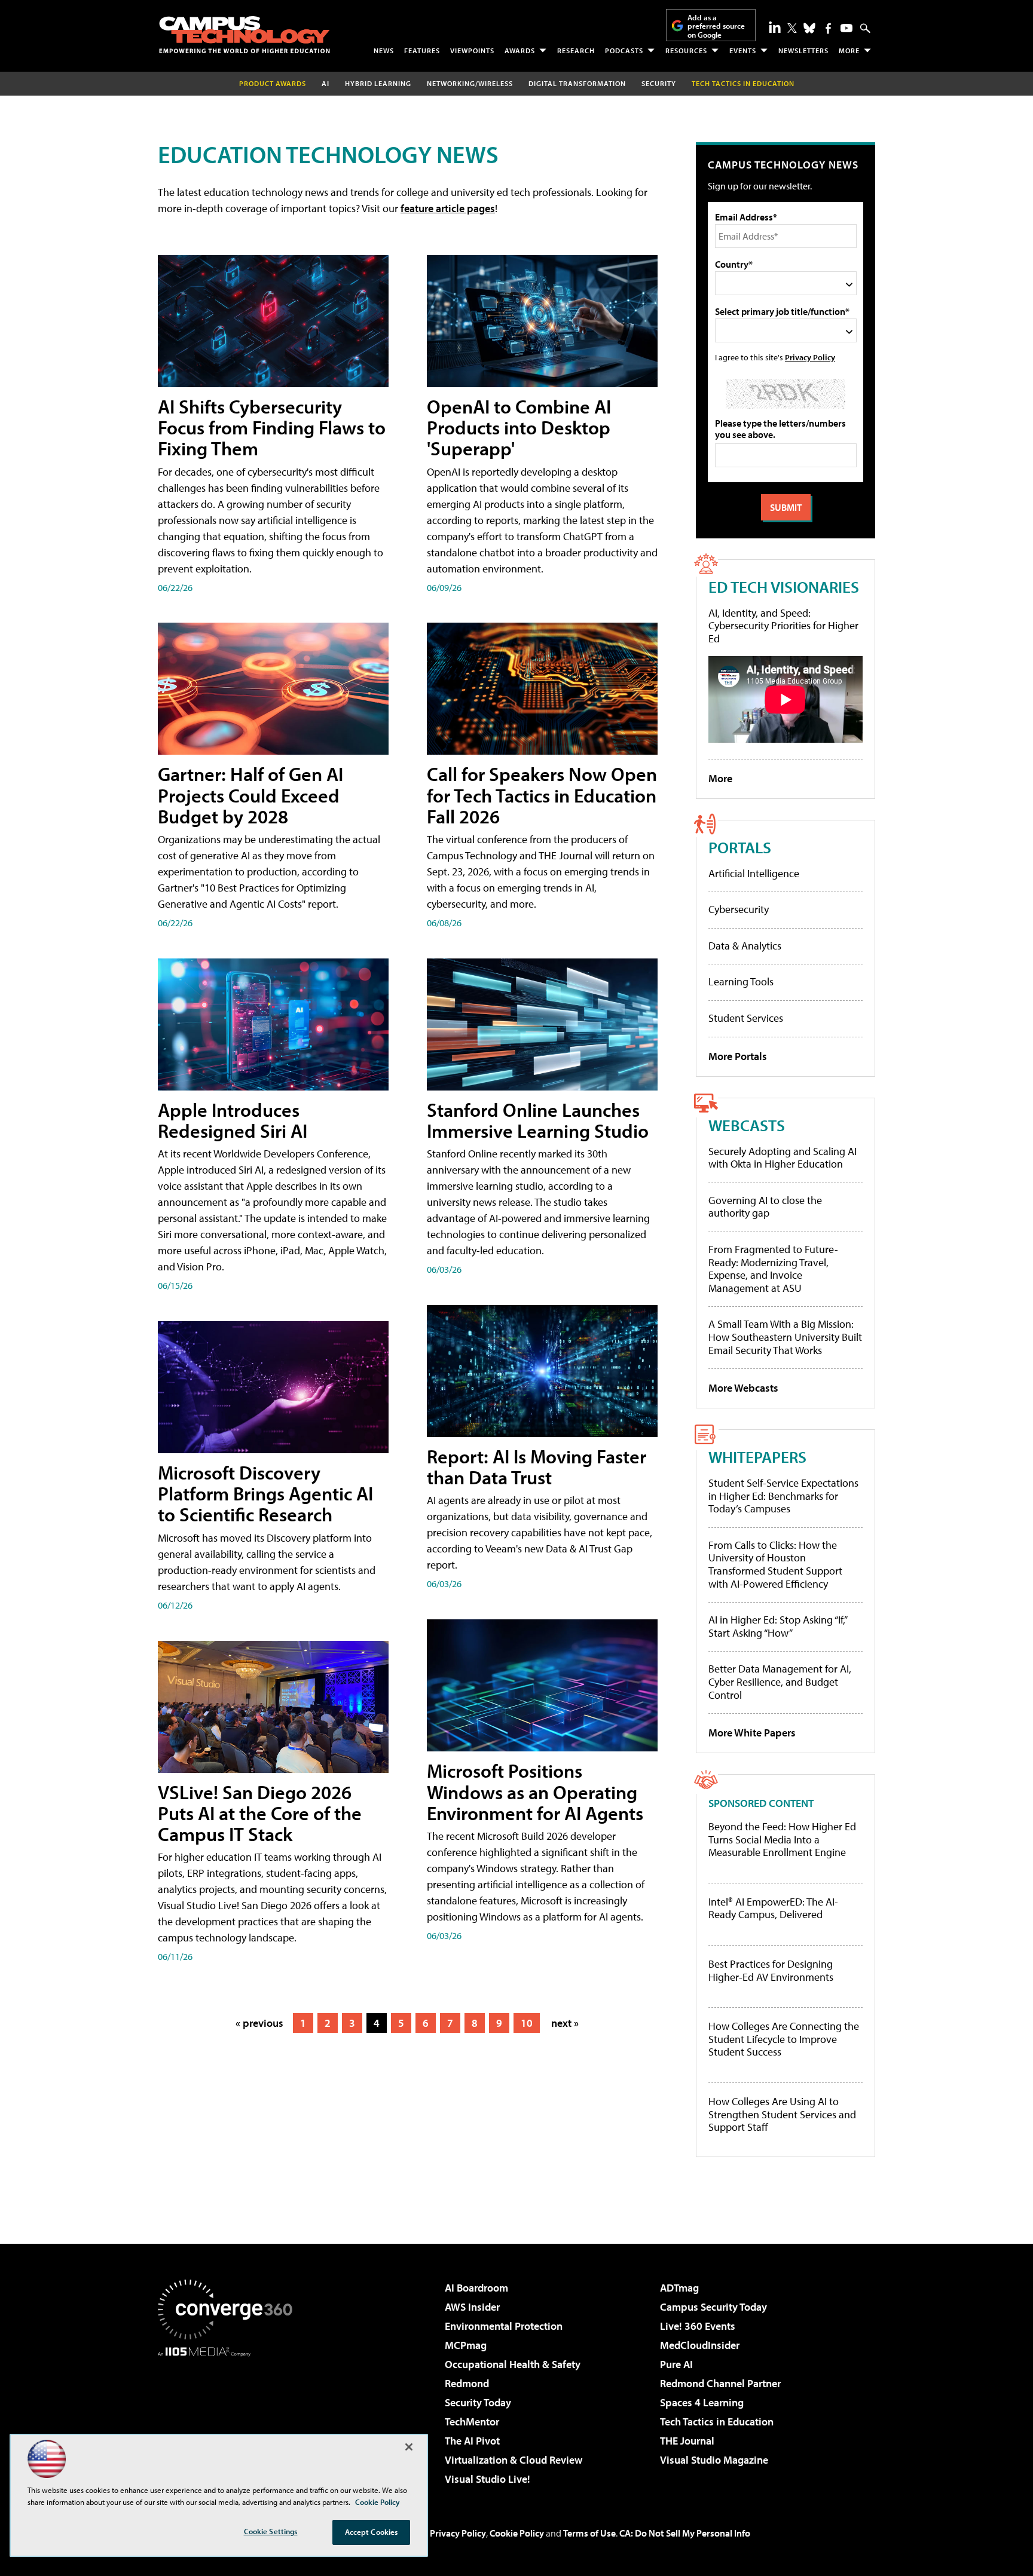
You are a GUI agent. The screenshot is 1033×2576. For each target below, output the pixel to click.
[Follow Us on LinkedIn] (775, 27)
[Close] (409, 2447)
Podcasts (624, 50)
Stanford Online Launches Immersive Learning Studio (538, 1120)
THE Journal (687, 2441)
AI (326, 83)
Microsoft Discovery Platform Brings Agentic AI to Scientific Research (265, 1493)
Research (576, 50)
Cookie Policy (517, 2533)
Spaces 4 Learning (702, 2402)
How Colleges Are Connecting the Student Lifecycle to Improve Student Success (784, 2039)
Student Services (746, 1018)
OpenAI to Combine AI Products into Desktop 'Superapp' (519, 427)
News (384, 50)
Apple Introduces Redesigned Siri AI (233, 1120)
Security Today (478, 2402)
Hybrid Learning (378, 83)
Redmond (467, 2383)
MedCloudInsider (700, 2345)
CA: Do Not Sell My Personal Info (685, 2533)
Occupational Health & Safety (513, 2364)
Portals (740, 847)
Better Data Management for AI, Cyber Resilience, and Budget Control (780, 1681)
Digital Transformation (577, 83)
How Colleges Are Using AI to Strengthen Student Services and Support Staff (782, 2114)
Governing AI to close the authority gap (765, 1207)
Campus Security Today (713, 2307)
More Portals (738, 1056)
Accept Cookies (372, 2532)
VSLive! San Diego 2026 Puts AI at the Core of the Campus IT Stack (260, 1813)
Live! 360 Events (698, 2326)
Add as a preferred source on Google (716, 26)
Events (743, 50)
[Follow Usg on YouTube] (846, 28)
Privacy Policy (810, 357)
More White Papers (752, 1733)
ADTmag (679, 2288)
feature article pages (448, 208)
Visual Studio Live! (488, 2479)
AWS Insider (472, 2307)
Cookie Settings (271, 2531)
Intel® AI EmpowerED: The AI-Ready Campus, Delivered (773, 1908)
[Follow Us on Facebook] (828, 28)
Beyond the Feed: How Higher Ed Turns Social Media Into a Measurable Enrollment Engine (782, 1840)
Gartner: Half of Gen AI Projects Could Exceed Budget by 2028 (250, 795)
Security (659, 83)
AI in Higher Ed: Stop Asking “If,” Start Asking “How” (777, 1626)
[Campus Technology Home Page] (245, 35)
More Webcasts (743, 1388)
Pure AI (676, 2364)
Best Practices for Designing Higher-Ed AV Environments (771, 1970)
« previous (259, 2023)
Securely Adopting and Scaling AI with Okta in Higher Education (783, 1158)
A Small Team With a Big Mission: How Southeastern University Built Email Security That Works (785, 1337)
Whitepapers (757, 1457)
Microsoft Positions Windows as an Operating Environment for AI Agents (535, 1791)
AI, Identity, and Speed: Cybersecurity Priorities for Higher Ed (783, 626)
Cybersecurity (739, 909)
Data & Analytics (745, 946)
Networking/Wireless (470, 83)
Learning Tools (741, 981)
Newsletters (803, 50)
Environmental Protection (504, 2326)
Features (422, 50)
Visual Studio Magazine (714, 2460)
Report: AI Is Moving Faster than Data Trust (537, 1467)
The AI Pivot (472, 2441)
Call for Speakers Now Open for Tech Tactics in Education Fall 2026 (542, 795)
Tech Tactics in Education (717, 2422)
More (849, 50)
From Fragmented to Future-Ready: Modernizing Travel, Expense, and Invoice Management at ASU (773, 1269)
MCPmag (466, 2345)
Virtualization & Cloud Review (514, 2460)
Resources (686, 50)
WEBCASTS (747, 1125)
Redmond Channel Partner (720, 2383)
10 (527, 2023)
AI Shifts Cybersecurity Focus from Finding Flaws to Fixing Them (272, 427)
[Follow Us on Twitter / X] (792, 28)
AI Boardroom (476, 2288)
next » (565, 2023)
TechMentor (472, 2422)
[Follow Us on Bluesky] (809, 28)
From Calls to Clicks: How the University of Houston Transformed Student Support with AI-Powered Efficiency (775, 1564)
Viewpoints (472, 50)
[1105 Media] (230, 2418)
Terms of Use (589, 2533)
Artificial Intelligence (754, 873)
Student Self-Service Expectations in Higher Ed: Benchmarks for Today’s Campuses (783, 1496)
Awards (520, 50)
